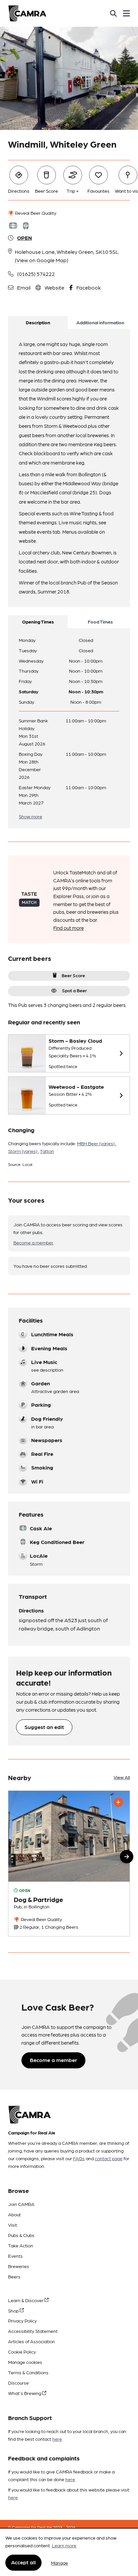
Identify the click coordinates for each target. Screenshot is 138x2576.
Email (24, 287)
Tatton (47, 1151)
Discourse (18, 2383)
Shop (14, 2310)
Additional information (100, 322)
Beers (14, 2276)
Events (15, 2256)
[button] (127, 1857)
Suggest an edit (44, 1727)
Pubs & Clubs (21, 2235)
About (14, 2214)
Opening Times (38, 622)
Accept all (23, 2562)
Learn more (64, 2545)
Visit (13, 2225)
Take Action (21, 2245)
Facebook (89, 287)
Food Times (100, 622)
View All (122, 1777)
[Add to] (118, 1802)
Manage (59, 2563)
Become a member (33, 1242)
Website (54, 287)
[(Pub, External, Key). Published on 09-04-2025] (69, 1863)
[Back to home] (27, 13)
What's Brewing (25, 2393)
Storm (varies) (23, 1151)
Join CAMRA (21, 2204)
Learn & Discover (26, 2300)
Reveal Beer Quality (35, 213)
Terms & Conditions (28, 2372)
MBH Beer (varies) (96, 1143)
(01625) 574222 (36, 274)
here (57, 2439)
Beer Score (73, 975)
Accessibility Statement (33, 2331)
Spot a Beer (74, 990)
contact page (109, 2158)
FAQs (79, 2158)
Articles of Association (31, 2341)
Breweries (19, 2266)
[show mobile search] (113, 13)
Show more (30, 816)
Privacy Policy (22, 2321)
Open (24, 238)
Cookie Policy (22, 2352)
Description (38, 322)
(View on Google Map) (42, 260)
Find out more (68, 928)
